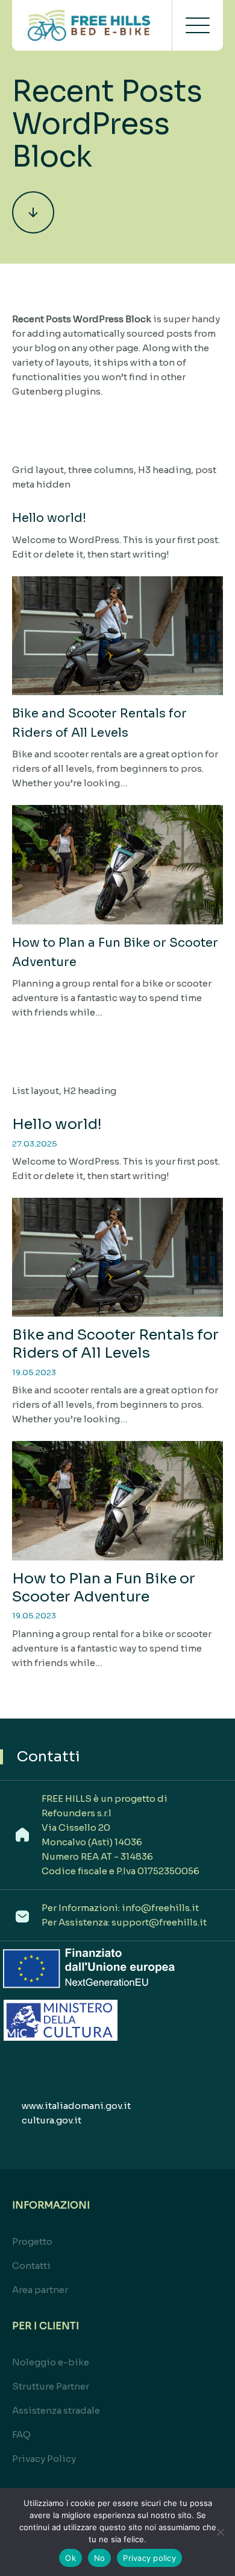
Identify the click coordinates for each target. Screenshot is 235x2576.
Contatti (31, 2266)
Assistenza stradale (56, 2410)
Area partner (40, 2290)
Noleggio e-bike (51, 2362)
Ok (70, 2558)
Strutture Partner (51, 2386)
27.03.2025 (35, 1144)
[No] (220, 2532)
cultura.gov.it (52, 2120)
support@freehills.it (159, 1922)
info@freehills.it (160, 1908)
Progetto (32, 2241)
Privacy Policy (44, 2459)
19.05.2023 (34, 1372)
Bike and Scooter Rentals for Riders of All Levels (115, 1344)
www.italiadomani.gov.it (76, 2106)
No (100, 2558)
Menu (198, 25)
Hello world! (49, 518)
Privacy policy (149, 2558)
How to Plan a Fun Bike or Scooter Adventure (104, 1588)
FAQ (21, 2434)
